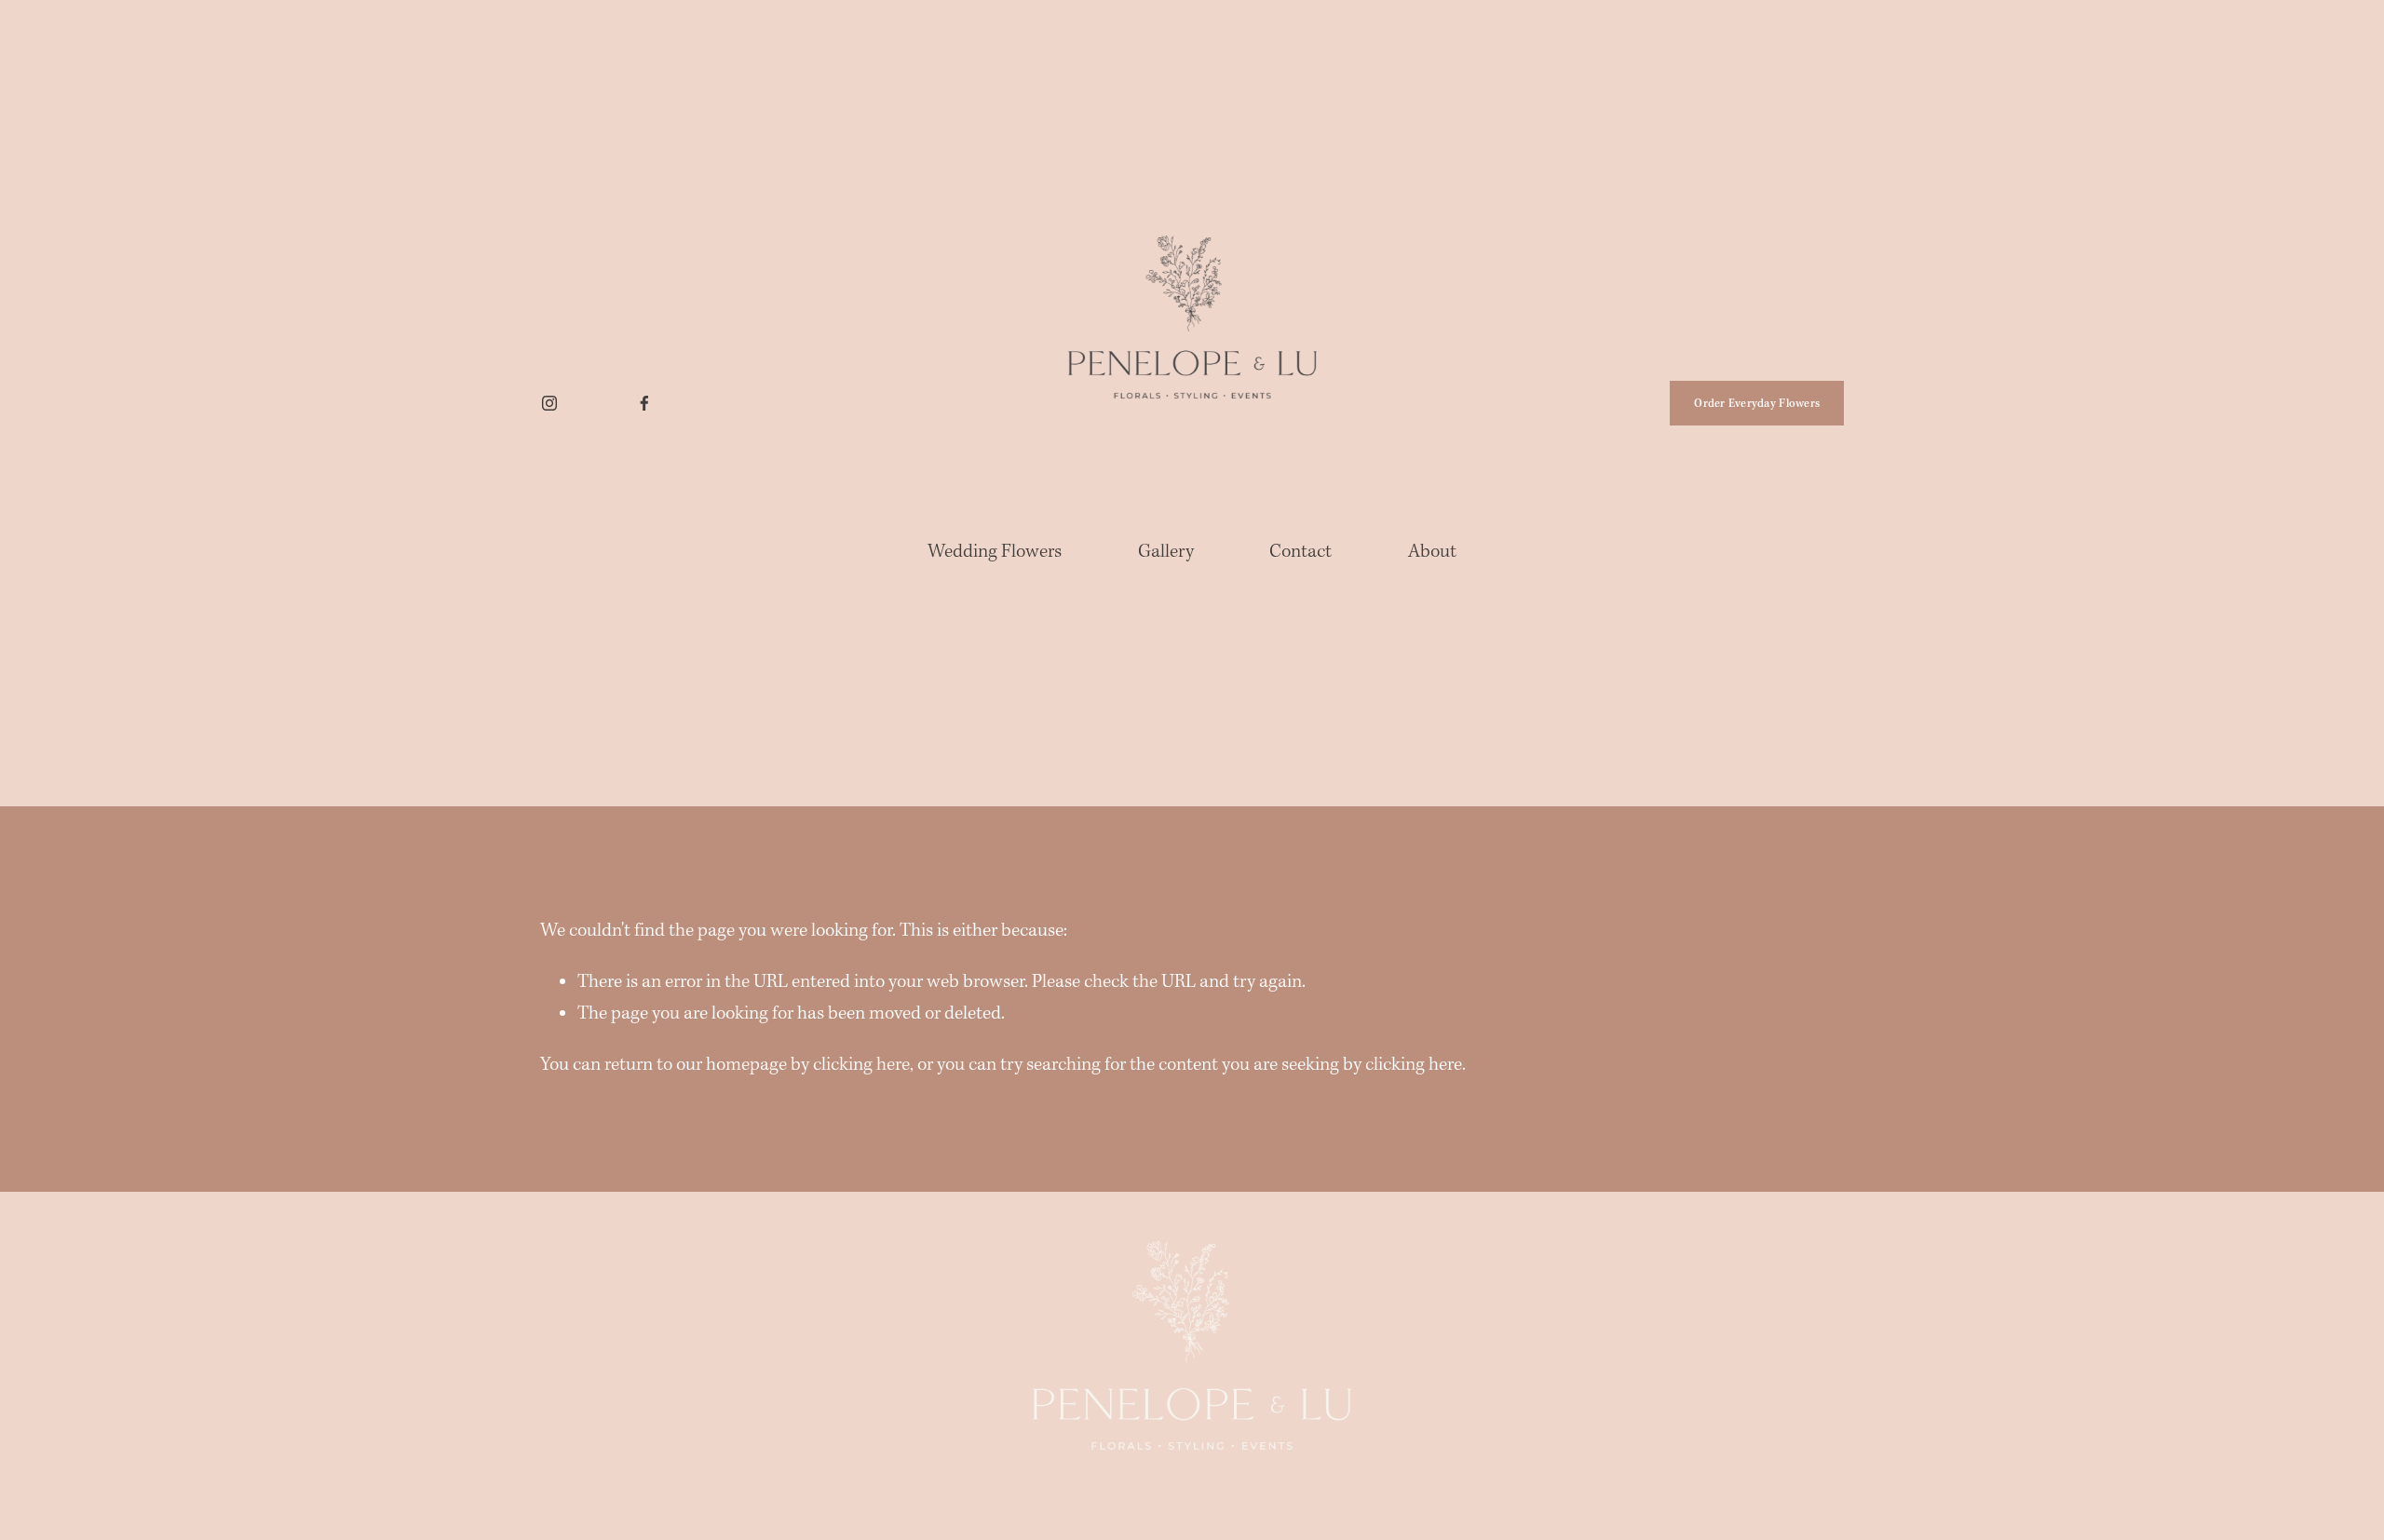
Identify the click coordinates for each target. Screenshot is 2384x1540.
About (1432, 552)
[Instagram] (549, 403)
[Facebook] (644, 403)
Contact (1300, 552)
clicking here (861, 1065)
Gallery (1166, 552)
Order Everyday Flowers (1757, 404)
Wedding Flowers (995, 552)
